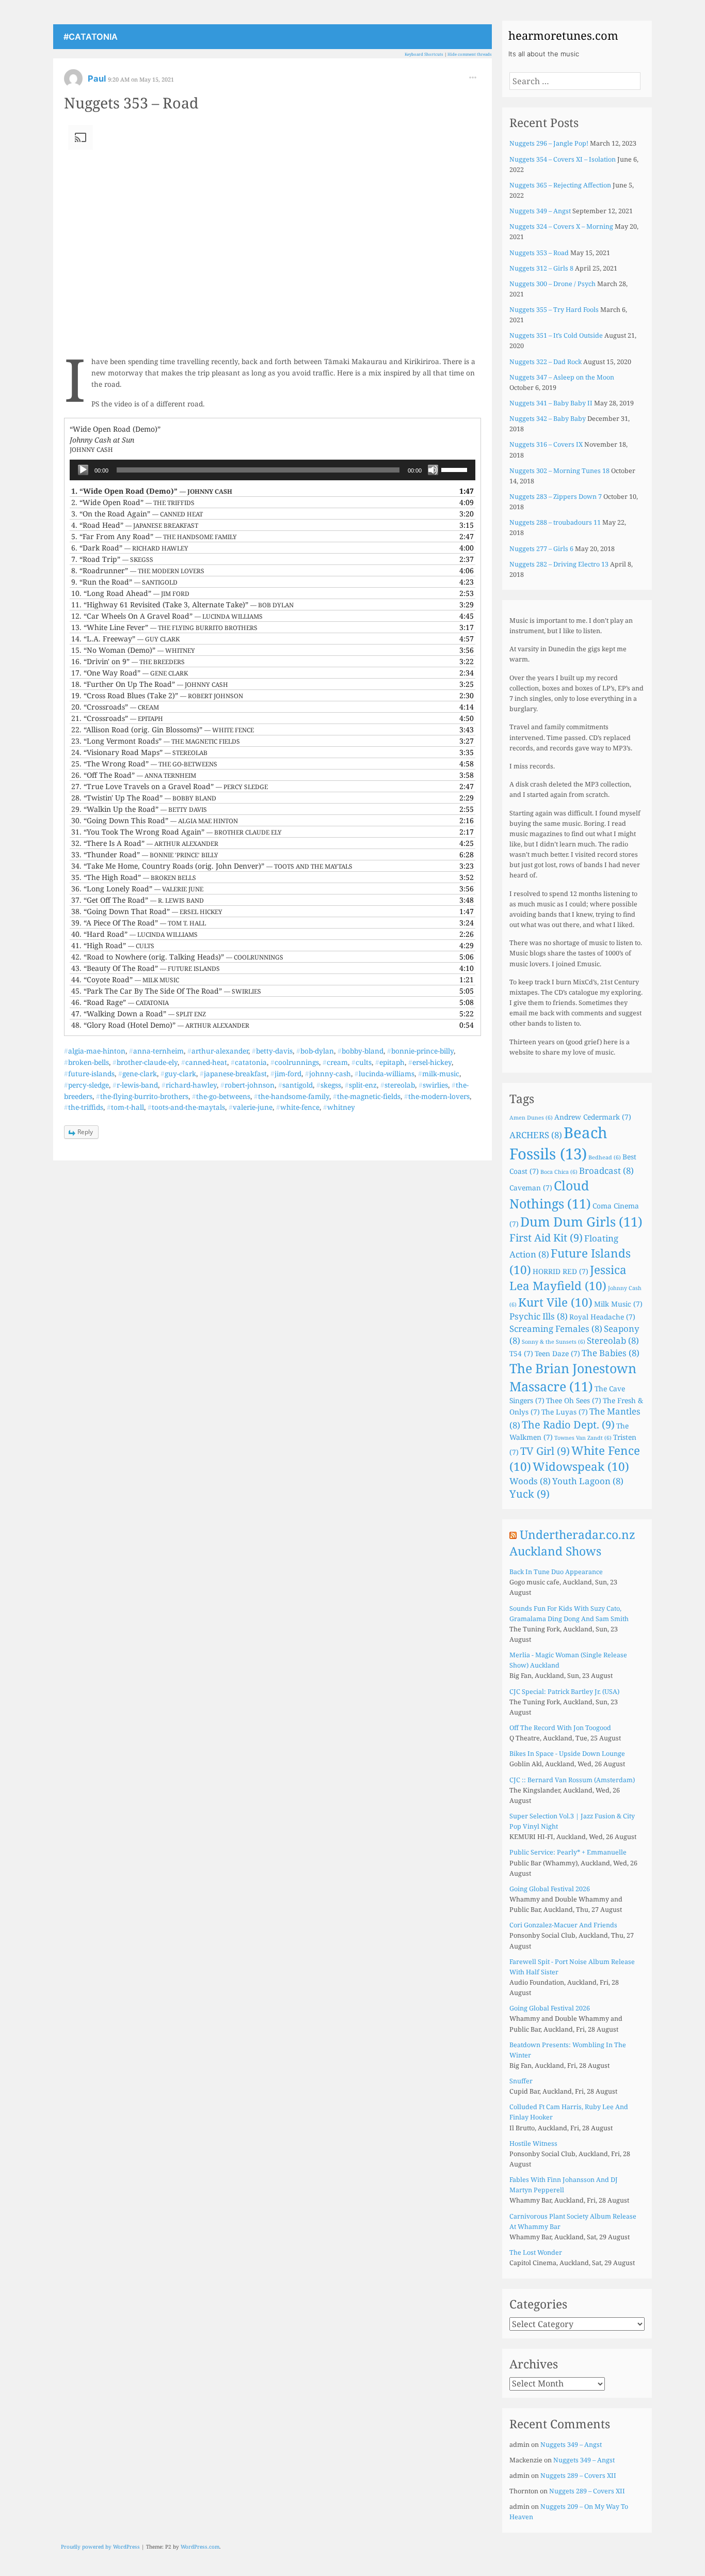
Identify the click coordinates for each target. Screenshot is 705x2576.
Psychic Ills (539, 1316)
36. (137, 889)
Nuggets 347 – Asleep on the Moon (562, 377)
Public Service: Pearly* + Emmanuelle (568, 1852)
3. (137, 514)
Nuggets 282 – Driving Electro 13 (559, 564)
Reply (85, 1132)
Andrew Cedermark (593, 1117)
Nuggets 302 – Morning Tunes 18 (559, 471)
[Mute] (433, 470)
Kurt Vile (555, 1302)
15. (133, 650)
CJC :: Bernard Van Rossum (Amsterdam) (572, 1780)
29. (139, 809)
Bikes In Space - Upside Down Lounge (567, 1754)
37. (138, 900)
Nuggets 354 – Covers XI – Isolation (563, 159)
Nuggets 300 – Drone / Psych (552, 284)
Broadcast (606, 1171)
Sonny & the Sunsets (554, 1342)
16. (128, 661)
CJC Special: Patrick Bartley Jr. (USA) (564, 1692)
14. (125, 639)
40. (134, 934)
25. (144, 764)
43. (146, 968)
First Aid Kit (546, 1238)
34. (212, 866)
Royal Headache (602, 1317)
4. (135, 525)
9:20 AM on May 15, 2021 (141, 79)
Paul (98, 78)
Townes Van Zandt (583, 1438)
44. (125, 979)
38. (147, 911)
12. (167, 616)
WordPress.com (200, 2547)
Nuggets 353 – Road (131, 103)
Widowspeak (581, 1466)
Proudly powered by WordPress (100, 2547)
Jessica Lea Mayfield (568, 1278)
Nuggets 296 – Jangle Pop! (549, 143)
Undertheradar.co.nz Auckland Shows (572, 1543)
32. (145, 843)
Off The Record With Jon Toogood (560, 1728)
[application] (273, 470)
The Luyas (565, 1412)
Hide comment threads (470, 54)
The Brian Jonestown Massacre (573, 1377)
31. (177, 832)
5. (154, 536)
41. (113, 945)
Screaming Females (556, 1329)
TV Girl (545, 1451)
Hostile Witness (533, 2143)
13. (164, 627)
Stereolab (613, 1340)
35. (134, 877)
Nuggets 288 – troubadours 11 (555, 522)
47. (139, 1014)
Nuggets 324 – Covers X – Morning (561, 226)
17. (130, 673)
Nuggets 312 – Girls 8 (541, 268)
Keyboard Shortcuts (424, 54)
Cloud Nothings (550, 1194)
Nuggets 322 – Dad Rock (546, 362)
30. (155, 820)
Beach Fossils (558, 1143)
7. (112, 559)
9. (124, 582)
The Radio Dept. (568, 1425)
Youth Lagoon (588, 1481)
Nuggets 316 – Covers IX (546, 444)
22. (163, 729)
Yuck (530, 1494)
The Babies (611, 1353)
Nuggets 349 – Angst (540, 211)
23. (156, 741)
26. (134, 775)
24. (139, 752)
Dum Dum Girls (581, 1221)
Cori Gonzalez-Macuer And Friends (563, 1925)
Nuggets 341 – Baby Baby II (551, 403)
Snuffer (521, 2081)
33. (145, 854)
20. (115, 707)
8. (138, 570)
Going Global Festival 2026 (550, 1889)
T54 (521, 1353)
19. (157, 695)
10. (130, 593)
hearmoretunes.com (563, 35)
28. (144, 798)
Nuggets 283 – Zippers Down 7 (556, 497)
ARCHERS (536, 1135)
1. (152, 491)
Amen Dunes (531, 1118)
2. (133, 502)
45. (166, 991)
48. (160, 1025)
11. (182, 604)
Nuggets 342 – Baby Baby (548, 419)
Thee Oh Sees (574, 1400)
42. (177, 957)
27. (170, 786)
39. (139, 923)
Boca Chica (559, 1172)
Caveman (531, 1188)
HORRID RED (560, 1271)
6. (130, 548)
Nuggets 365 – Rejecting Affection (560, 185)
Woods (530, 1481)
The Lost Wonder (536, 2252)
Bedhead (605, 1157)
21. (117, 718)
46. (120, 1002)
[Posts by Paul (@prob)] (73, 82)
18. (150, 684)
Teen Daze (557, 1353)
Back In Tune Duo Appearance (556, 1572)
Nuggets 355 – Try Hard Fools (554, 310)
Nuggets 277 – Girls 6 (541, 549)
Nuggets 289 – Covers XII (578, 2476)
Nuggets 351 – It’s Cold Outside (556, 335)
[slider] (456, 469)
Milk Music (618, 1304)
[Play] (83, 470)
